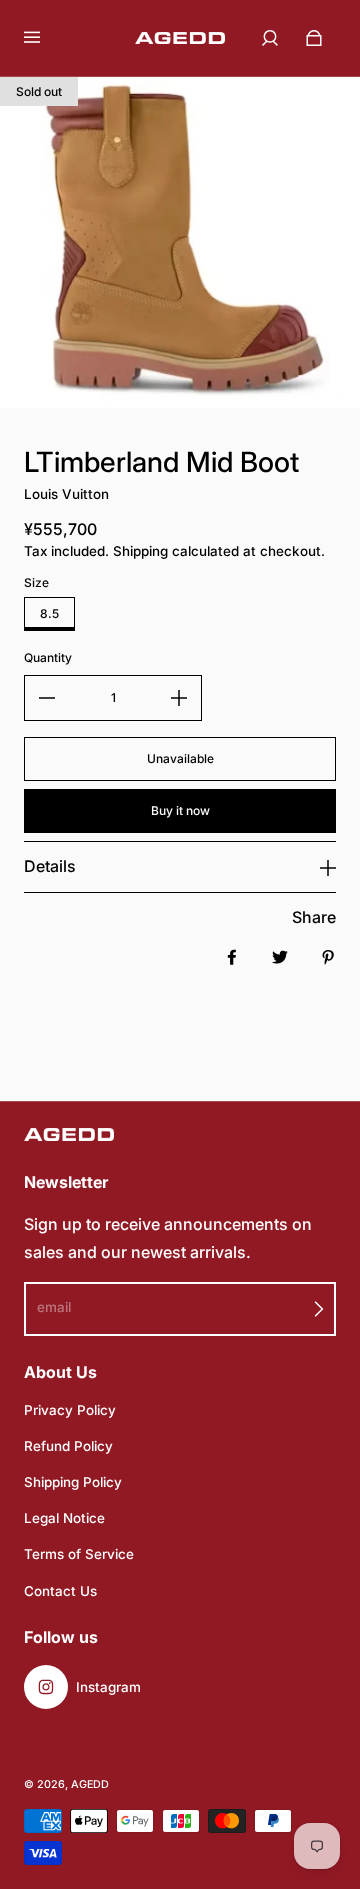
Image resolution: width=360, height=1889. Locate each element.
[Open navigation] (46, 38)
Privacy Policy (70, 1410)
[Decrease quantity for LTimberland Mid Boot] (47, 698)
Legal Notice (64, 1518)
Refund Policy (68, 1446)
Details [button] (50, 866)
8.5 (49, 613)
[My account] (270, 38)
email (54, 1307)
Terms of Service (79, 1554)
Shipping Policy (73, 1482)
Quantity (48, 657)
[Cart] (314, 38)
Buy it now (180, 810)
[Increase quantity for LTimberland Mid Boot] (179, 698)
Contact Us (60, 1591)
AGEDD (90, 1784)
